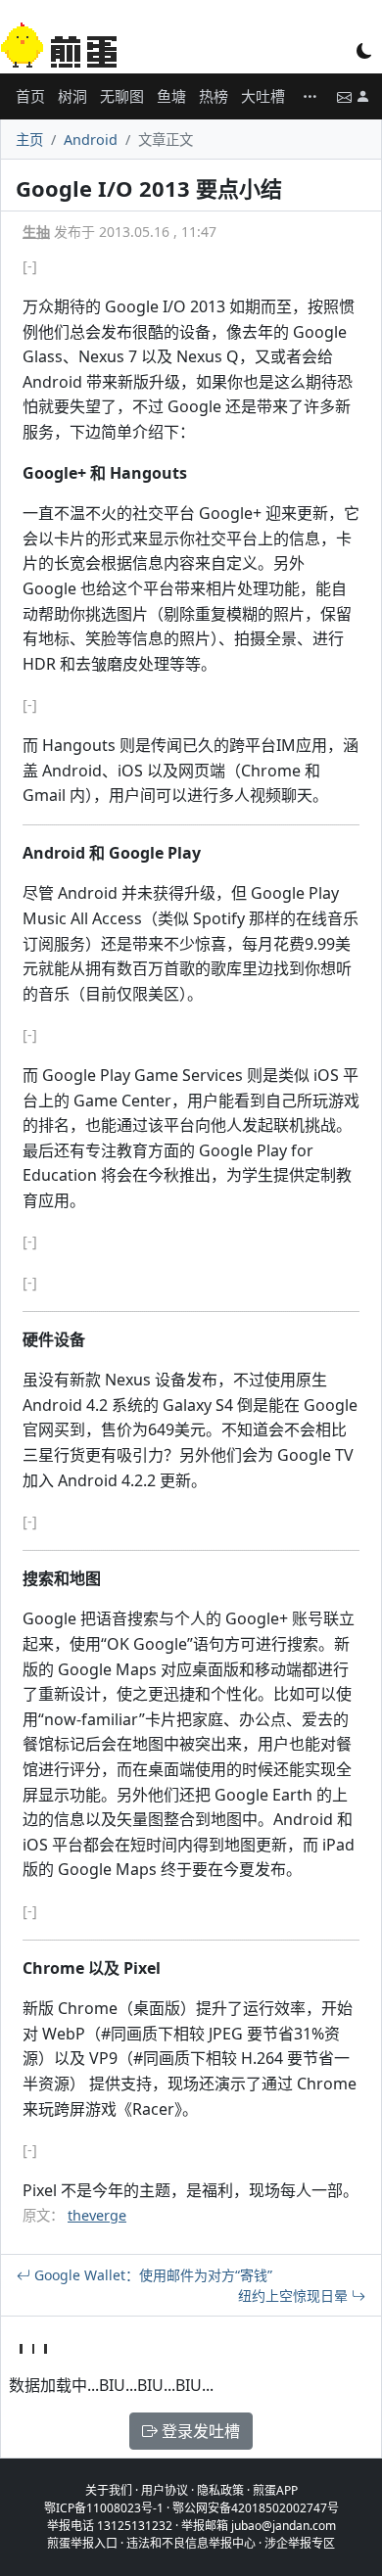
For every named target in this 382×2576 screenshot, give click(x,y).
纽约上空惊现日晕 (295, 2295)
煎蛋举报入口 (82, 2543)
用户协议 (165, 2490)
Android (91, 140)
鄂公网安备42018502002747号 (256, 2508)
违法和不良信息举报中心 (191, 2543)
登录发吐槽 (199, 2431)
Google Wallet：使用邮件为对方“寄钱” (151, 2275)
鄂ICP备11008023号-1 (104, 2508)
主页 (29, 140)
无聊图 (122, 96)
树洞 (72, 96)
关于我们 (109, 2490)
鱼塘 (171, 96)
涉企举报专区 (300, 2543)
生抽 (36, 232)
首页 (30, 96)
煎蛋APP (275, 2490)
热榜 (214, 96)
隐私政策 (220, 2490)
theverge (97, 2215)
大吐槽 (263, 96)
